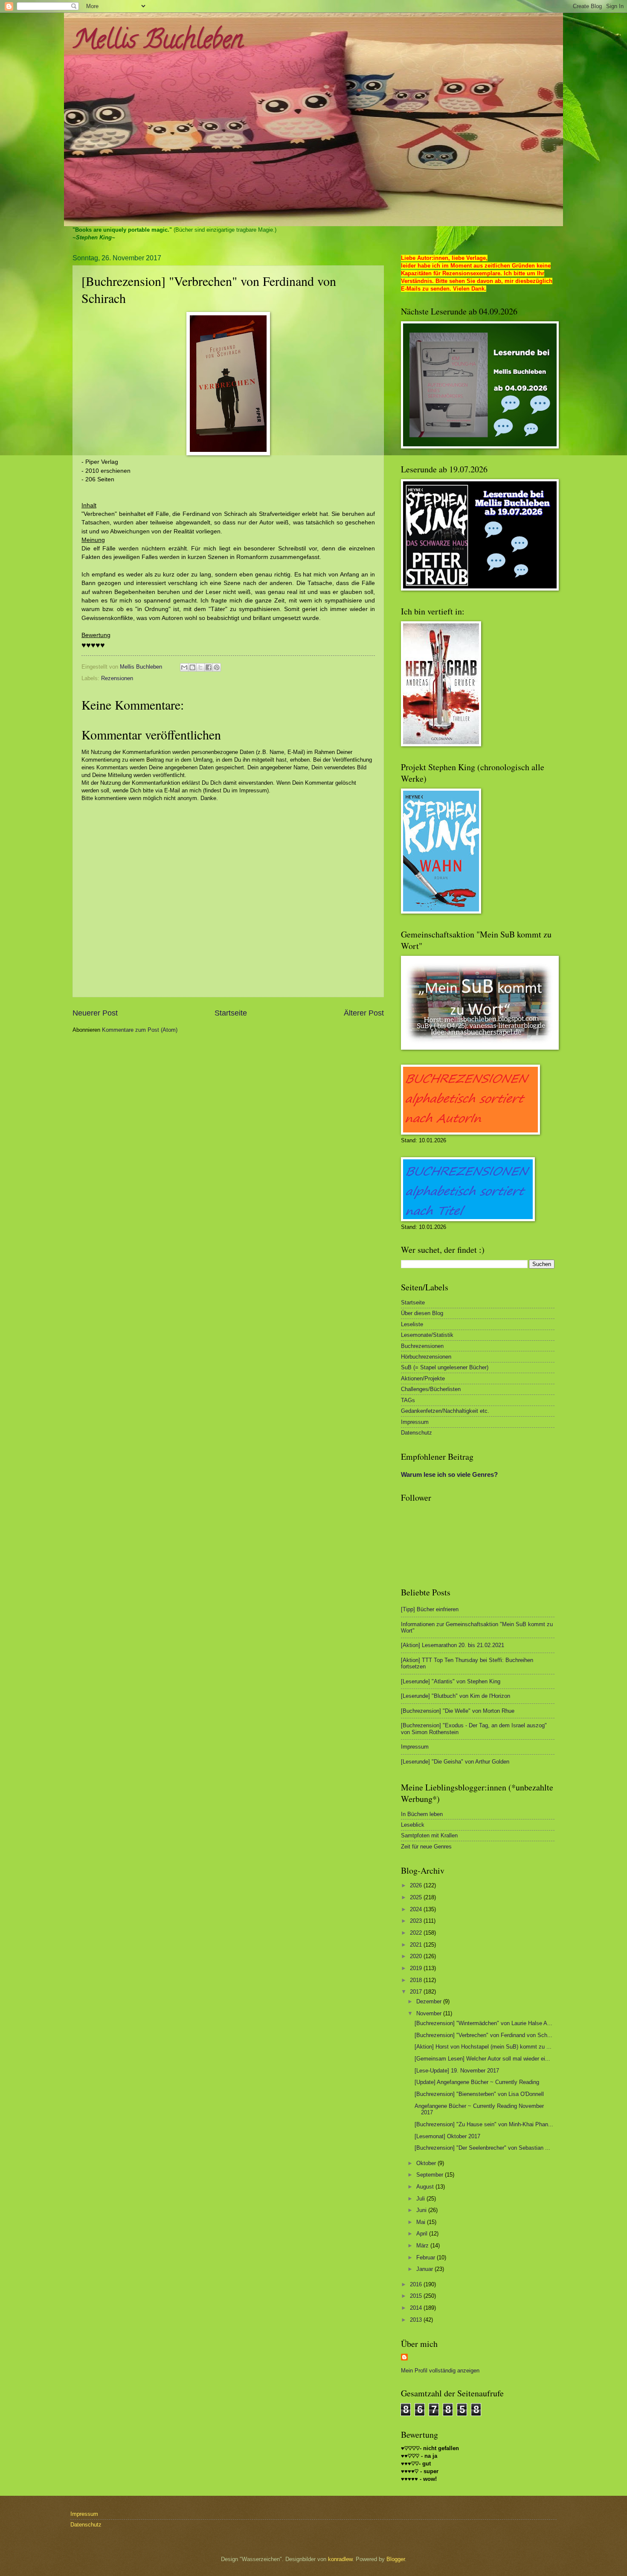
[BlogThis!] (192, 667)
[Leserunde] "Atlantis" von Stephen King (451, 1681)
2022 (417, 1933)
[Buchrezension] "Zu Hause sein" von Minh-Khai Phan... (484, 2124)
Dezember (430, 2001)
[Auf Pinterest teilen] (217, 667)
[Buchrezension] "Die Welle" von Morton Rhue (458, 1711)
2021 (417, 1945)
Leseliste (412, 1324)
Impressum (415, 1422)
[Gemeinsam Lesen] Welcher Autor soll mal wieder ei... (482, 2059)
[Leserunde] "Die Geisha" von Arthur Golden (455, 1762)
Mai (422, 2222)
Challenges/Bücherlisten (431, 1389)
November (430, 2013)
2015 (417, 2296)
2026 (417, 1885)
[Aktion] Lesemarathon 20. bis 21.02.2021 (453, 1645)
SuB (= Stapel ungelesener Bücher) (445, 1367)
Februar (427, 2257)
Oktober (427, 2163)
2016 (417, 2284)
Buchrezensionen (422, 1346)
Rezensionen (117, 678)
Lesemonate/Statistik (427, 1335)
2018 (417, 1980)
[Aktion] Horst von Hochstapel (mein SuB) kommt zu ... (483, 2047)
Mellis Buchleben (158, 42)
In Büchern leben (422, 1814)
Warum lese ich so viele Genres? (449, 1474)
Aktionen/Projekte (423, 1378)
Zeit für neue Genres (426, 1847)
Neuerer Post (95, 1013)
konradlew (340, 2559)
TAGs (408, 1400)
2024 (417, 1909)
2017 (417, 1992)
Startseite (231, 1013)
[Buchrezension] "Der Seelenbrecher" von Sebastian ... (482, 2148)
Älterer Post (364, 1013)
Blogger (396, 2559)
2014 (417, 2308)
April (423, 2234)
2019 (417, 1968)
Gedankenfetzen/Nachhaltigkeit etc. (445, 1411)
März (423, 2246)
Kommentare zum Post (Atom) (140, 1030)
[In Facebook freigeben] (209, 667)
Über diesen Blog (422, 1313)
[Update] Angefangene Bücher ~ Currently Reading (477, 2082)
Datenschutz (417, 1433)
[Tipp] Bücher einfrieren (430, 1609)
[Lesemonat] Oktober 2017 (447, 2136)
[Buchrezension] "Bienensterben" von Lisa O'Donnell (479, 2094)
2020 (417, 1956)
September (431, 2175)
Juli (421, 2199)
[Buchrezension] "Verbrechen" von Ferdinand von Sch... (483, 2035)
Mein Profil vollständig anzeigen (440, 2371)
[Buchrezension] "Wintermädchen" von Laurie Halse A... (483, 2023)
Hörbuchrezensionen (426, 1357)
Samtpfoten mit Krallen (429, 1835)
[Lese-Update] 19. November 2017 (457, 2071)
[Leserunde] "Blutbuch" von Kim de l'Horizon (456, 1696)
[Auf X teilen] (200, 667)
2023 (417, 1921)
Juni (422, 2210)
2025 (417, 1897)
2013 (417, 2320)
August (426, 2187)
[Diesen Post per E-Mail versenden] (184, 667)
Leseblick (413, 1825)
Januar (425, 2269)
